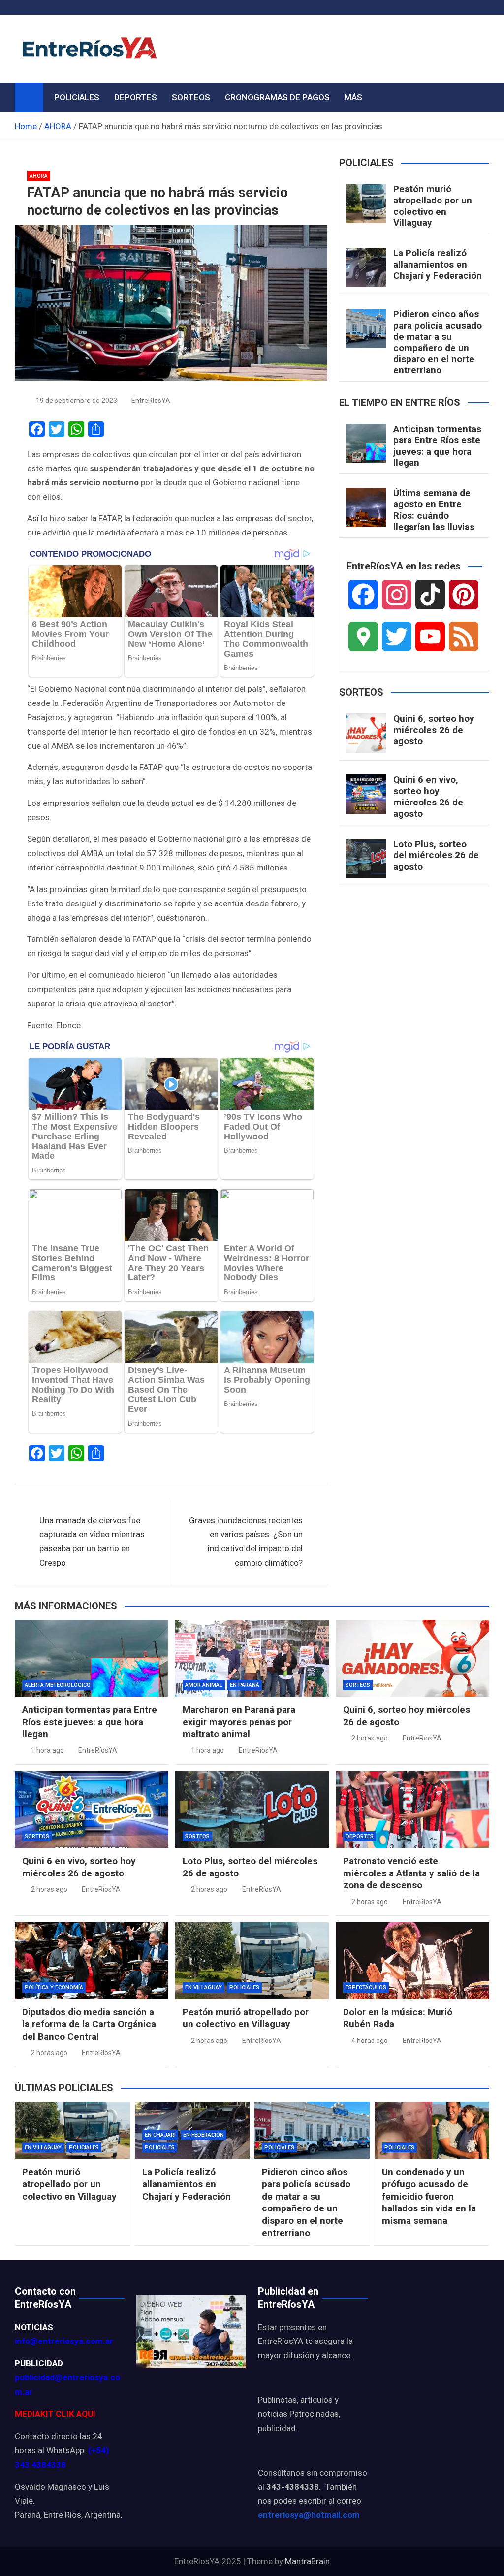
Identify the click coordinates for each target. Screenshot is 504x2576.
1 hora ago (47, 1750)
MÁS (353, 97)
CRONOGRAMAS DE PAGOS (277, 97)
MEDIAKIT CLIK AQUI (55, 2414)
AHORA (39, 176)
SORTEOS (191, 97)
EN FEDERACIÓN (204, 2135)
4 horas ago (370, 2041)
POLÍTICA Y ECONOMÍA (54, 1988)
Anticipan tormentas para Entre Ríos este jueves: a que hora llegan (437, 446)
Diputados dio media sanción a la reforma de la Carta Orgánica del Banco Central (89, 2024)
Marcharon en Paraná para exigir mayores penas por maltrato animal (239, 1722)
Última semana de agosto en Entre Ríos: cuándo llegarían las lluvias (434, 510)
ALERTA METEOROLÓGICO (58, 1685)
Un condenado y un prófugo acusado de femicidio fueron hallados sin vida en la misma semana (429, 2196)
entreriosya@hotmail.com (309, 2515)
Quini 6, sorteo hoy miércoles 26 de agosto (434, 730)
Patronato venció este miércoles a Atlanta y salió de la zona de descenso (411, 1873)
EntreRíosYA (151, 401)
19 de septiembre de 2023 (77, 401)
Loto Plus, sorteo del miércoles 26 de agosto (436, 855)
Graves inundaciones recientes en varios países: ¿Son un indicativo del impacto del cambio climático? (246, 1542)
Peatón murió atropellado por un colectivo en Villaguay (433, 206)
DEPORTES (136, 97)
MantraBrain (307, 2561)
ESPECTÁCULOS (366, 1988)
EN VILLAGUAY (204, 1988)
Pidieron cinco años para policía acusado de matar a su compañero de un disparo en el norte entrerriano (438, 342)
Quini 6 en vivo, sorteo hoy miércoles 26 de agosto (428, 796)
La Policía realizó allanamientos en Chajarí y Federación (438, 264)
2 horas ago (370, 1738)
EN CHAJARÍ (160, 2135)
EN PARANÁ (245, 1685)
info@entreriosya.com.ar (64, 2341)
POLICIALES (77, 97)
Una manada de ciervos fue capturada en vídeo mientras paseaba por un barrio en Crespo (92, 1542)
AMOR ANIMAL (204, 1685)
